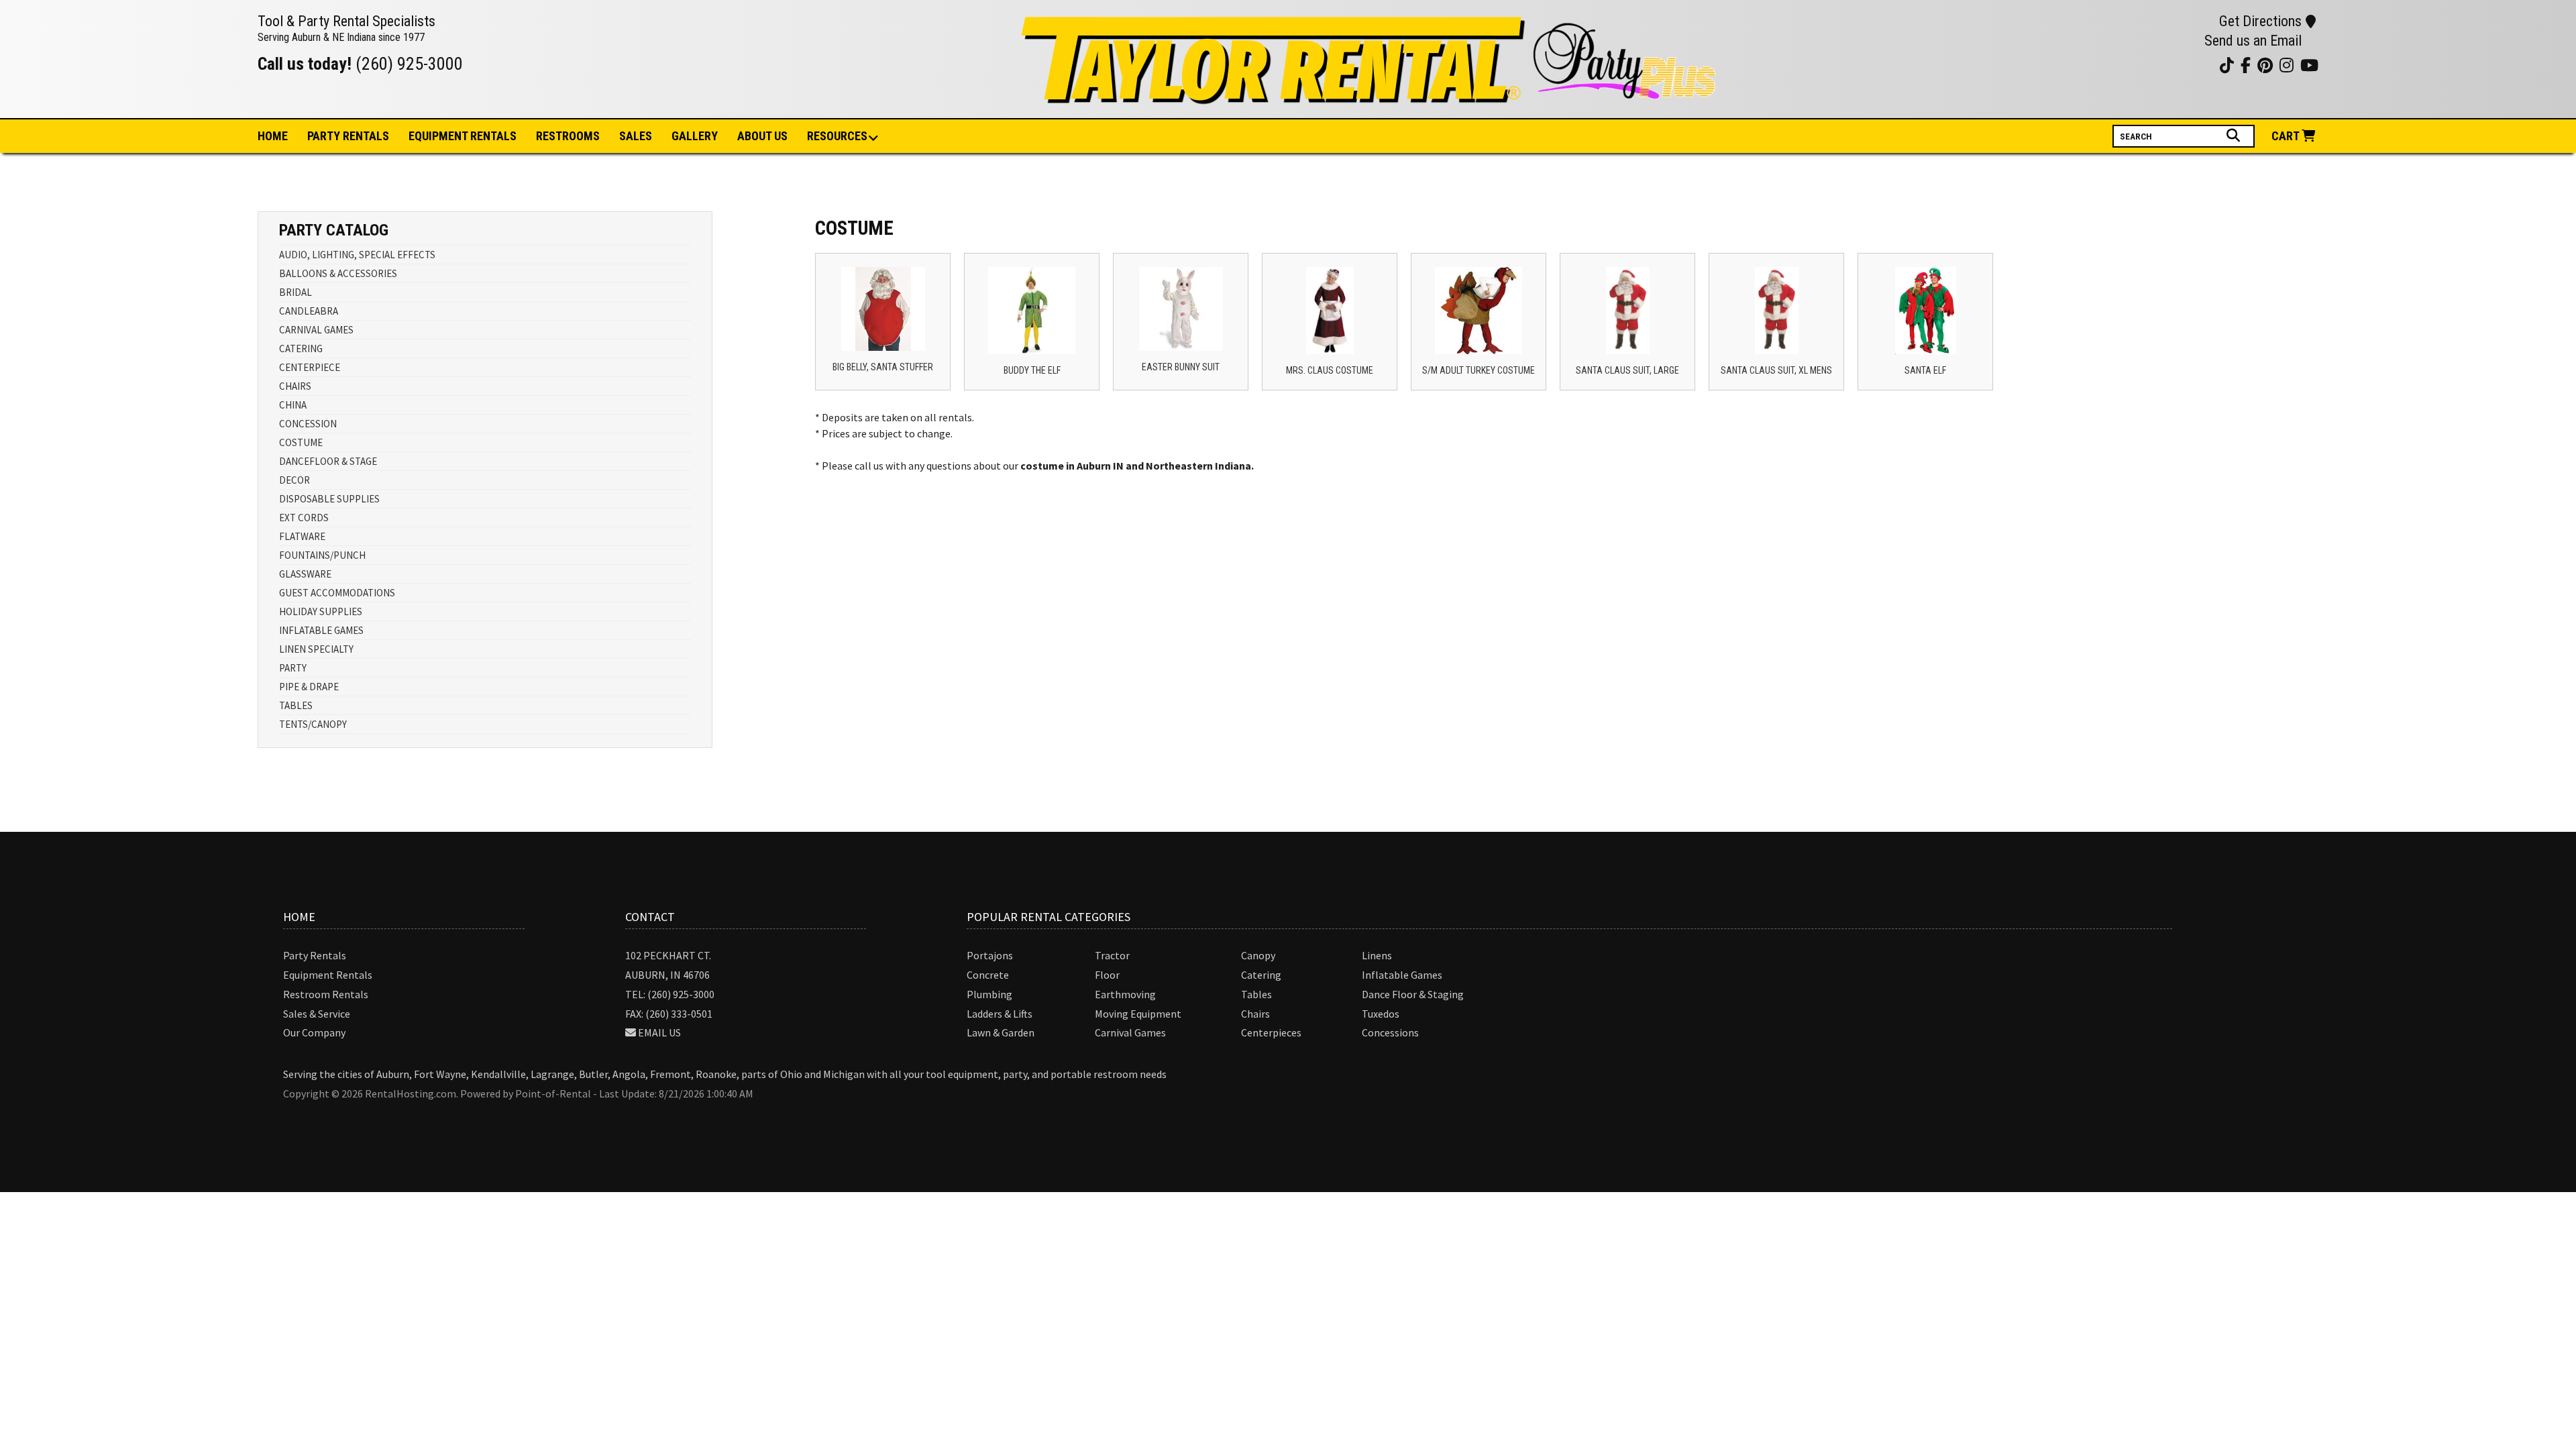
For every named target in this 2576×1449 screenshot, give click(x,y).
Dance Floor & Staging (1413, 994)
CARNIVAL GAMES (316, 330)
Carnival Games (1130, 1032)
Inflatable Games (1402, 975)
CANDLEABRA (309, 311)
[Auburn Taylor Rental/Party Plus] (1371, 97)
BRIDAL (296, 292)
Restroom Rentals (326, 994)
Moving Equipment (1138, 1014)
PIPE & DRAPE (309, 687)
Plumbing (989, 994)
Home (273, 136)
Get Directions (2260, 21)
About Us (762, 136)
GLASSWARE (305, 574)
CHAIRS (295, 386)
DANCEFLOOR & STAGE (328, 461)
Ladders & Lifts (1000, 1014)
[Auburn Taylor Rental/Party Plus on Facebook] (2188, 65)
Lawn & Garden (1001, 1032)
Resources (837, 136)
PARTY (293, 668)
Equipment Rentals (328, 975)
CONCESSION (308, 424)
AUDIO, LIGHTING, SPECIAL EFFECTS (357, 255)
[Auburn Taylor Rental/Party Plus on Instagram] (2154, 65)
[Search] (2235, 136)
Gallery (695, 136)
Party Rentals (315, 955)
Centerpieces (1271, 1032)
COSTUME (301, 442)
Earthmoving (1125, 994)
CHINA (293, 405)
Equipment (463, 136)
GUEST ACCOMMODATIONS (337, 593)
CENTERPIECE (310, 367)
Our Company (314, 1032)
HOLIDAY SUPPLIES (321, 611)
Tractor (1112, 955)
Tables (1256, 994)
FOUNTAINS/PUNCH (322, 555)
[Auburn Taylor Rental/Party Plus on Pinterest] (2171, 65)
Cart (2287, 136)
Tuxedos (1381, 1014)
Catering (1261, 975)
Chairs (1255, 1014)
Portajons (990, 955)
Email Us (659, 1032)
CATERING (301, 348)
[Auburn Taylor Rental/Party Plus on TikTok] (2205, 65)
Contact (650, 917)
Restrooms (568, 136)
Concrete (988, 975)
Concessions (1390, 1032)
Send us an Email (2253, 41)
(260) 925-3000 (409, 64)
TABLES (296, 705)
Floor (1107, 975)
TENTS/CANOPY (313, 724)
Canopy (1258, 955)
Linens (1377, 955)
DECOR (294, 480)
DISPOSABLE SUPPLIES (329, 499)
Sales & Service (317, 1014)
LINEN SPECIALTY (316, 649)
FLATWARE (302, 536)
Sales (636, 136)
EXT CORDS (304, 518)
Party (348, 136)
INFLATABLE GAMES (321, 630)
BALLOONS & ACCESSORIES (338, 273)
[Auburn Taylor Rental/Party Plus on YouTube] (2138, 65)
